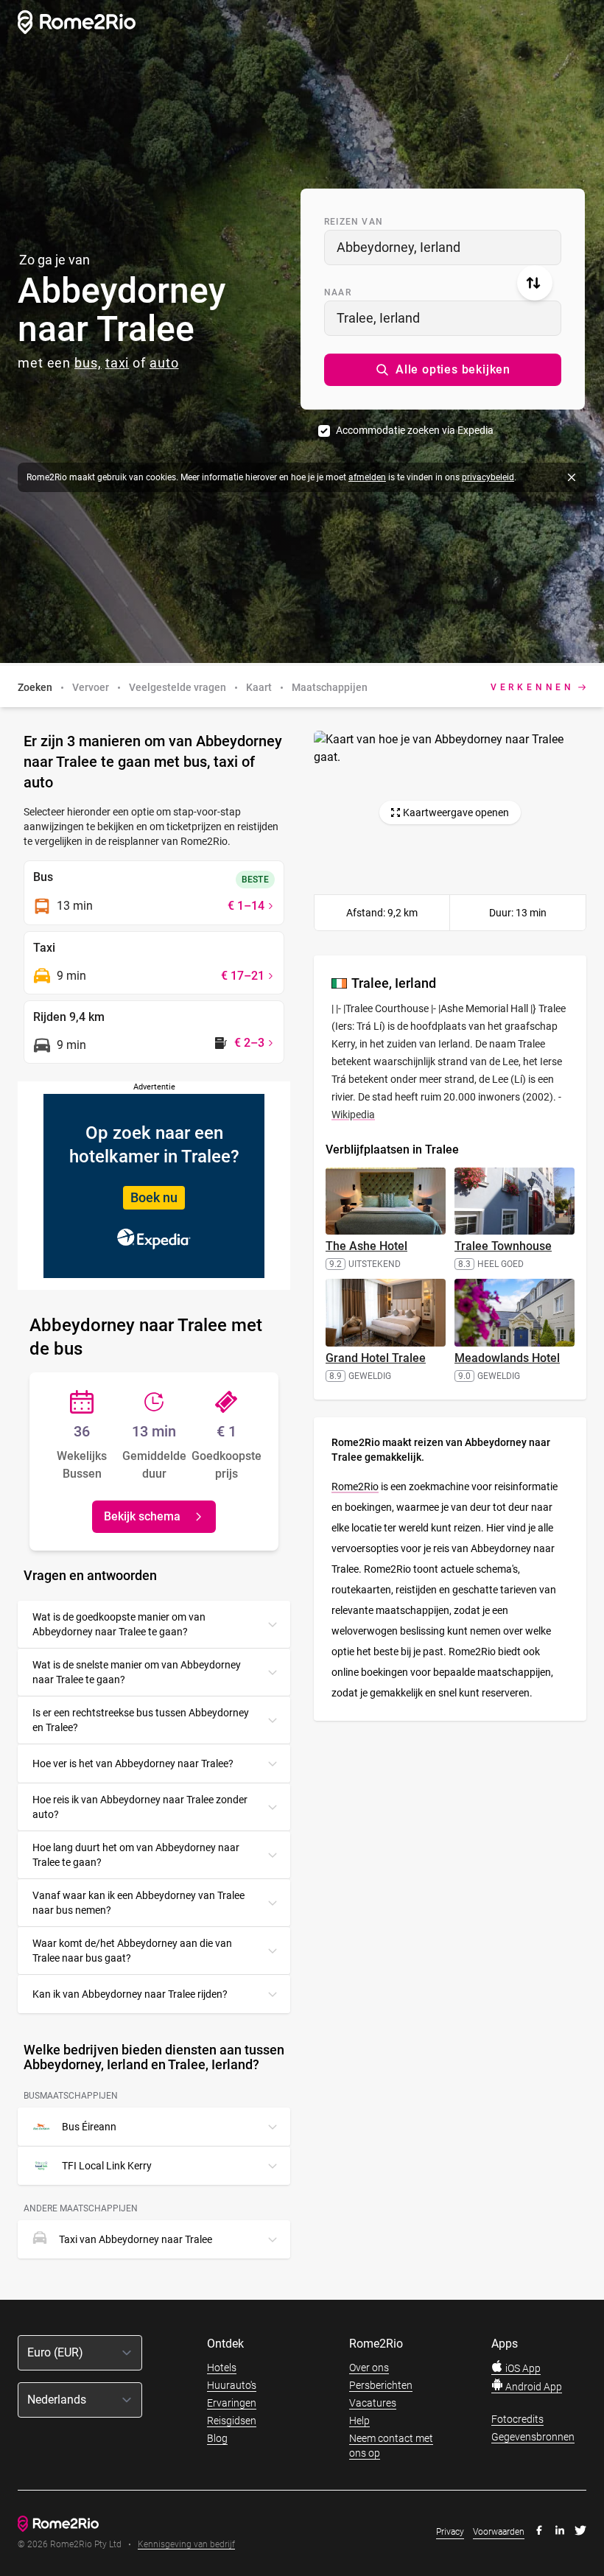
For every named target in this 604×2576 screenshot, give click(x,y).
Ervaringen (232, 2403)
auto (164, 363)
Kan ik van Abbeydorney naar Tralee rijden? (130, 1994)
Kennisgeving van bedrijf (186, 2545)
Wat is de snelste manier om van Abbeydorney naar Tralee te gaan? (137, 1672)
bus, (88, 363)
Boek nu (154, 1197)
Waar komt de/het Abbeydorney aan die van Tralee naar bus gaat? (132, 1951)
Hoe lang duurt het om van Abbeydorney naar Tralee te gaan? (136, 1855)
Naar (338, 292)
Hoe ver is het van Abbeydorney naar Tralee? (133, 1763)
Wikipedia (353, 1115)
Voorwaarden (499, 2532)
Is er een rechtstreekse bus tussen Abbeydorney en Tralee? (141, 1720)
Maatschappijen (330, 687)
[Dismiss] (572, 477)
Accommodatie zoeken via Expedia (415, 430)
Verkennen (533, 687)
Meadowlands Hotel (507, 1358)
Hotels (222, 2368)
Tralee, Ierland (378, 318)
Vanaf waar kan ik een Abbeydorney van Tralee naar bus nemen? (138, 1903)
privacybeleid (488, 477)
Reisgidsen (232, 2421)
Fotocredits (517, 2419)
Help (359, 2421)
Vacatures (373, 2403)
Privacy (450, 2532)
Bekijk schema (142, 1516)
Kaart (259, 687)
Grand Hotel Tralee (376, 1358)
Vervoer (91, 687)
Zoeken (35, 687)
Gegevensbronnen (533, 2437)
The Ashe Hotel (366, 1246)
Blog (217, 2438)
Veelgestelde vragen (178, 687)
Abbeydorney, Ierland (398, 247)
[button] (443, 370)
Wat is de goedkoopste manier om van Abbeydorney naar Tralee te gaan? (119, 1624)
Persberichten (381, 2385)
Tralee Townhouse (503, 1246)
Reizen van (354, 222)
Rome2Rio (355, 1487)
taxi (117, 363)
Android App (533, 2387)
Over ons (369, 2368)
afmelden (367, 477)
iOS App (522, 2368)
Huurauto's (232, 2385)
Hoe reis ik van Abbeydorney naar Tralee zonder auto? (140, 1807)
